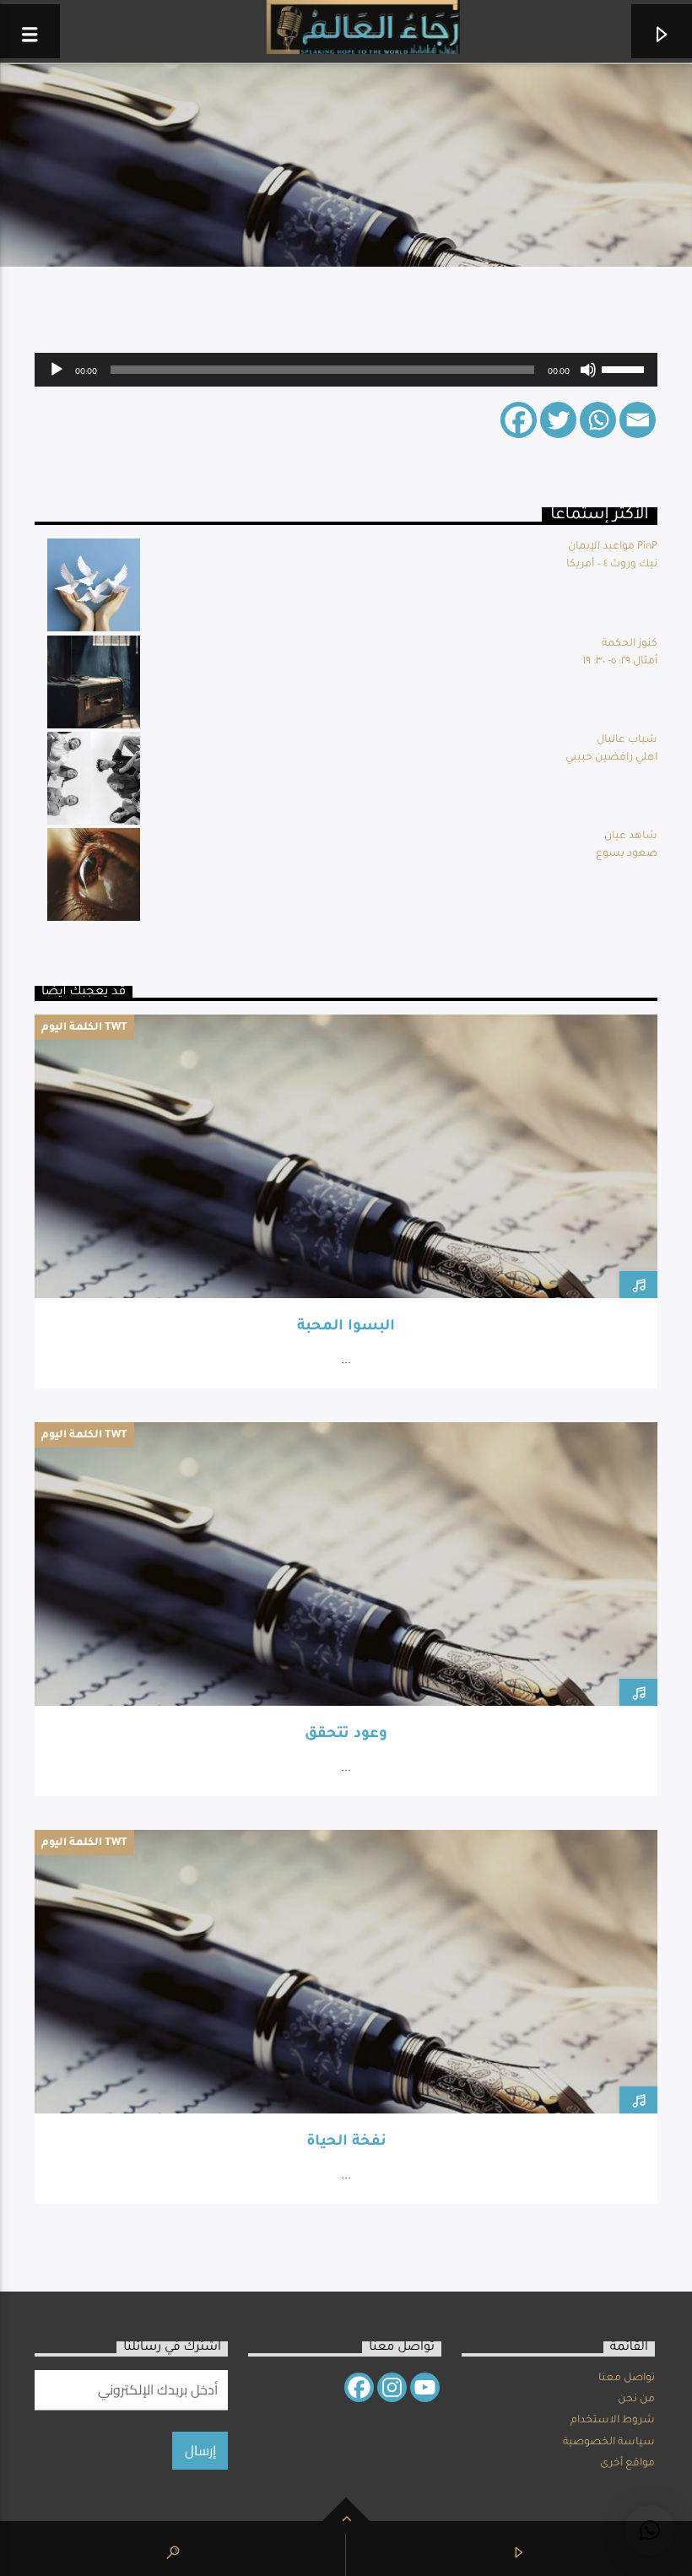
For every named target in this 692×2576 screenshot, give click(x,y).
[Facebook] (519, 420)
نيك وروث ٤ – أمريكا (612, 565)
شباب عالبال (627, 740)
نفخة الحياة (346, 2143)
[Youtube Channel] (425, 2387)
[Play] (57, 370)
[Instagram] (392, 2387)
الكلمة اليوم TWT (84, 1028)
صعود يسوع (627, 854)
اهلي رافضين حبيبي (611, 758)
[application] (346, 370)
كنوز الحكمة (630, 644)
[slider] (625, 368)
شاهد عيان (631, 836)
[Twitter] (558, 420)
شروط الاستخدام (613, 2421)
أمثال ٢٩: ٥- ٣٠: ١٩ (620, 662)
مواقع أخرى (627, 2464)
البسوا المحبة (346, 1327)
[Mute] (588, 370)
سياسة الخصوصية (609, 2443)
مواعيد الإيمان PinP (613, 547)
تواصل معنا (627, 2378)
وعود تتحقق (346, 1735)
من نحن (636, 2400)
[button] (650, 2530)
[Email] (638, 420)
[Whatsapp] (598, 420)
